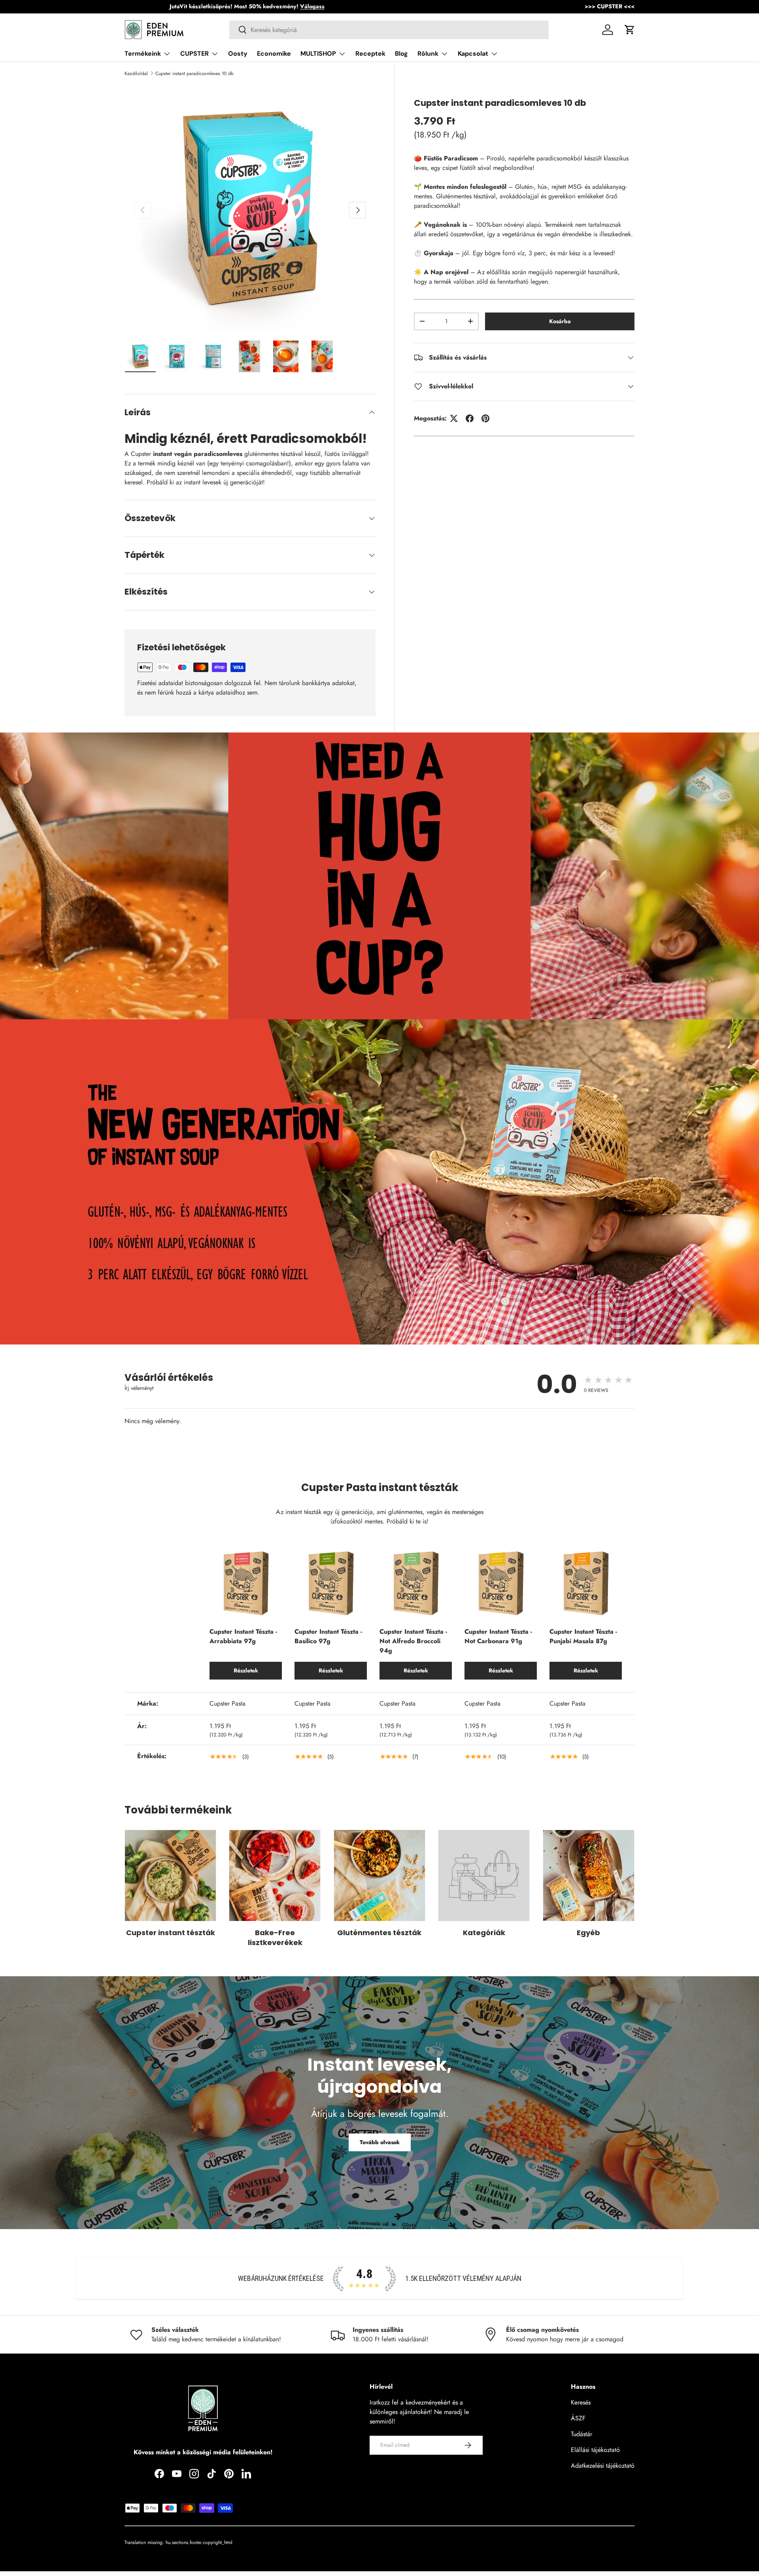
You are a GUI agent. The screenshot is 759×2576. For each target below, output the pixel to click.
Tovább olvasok (380, 2142)
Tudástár (582, 2434)
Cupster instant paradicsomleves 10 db (194, 73)
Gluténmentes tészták (379, 1933)
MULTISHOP (318, 54)
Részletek (246, 1670)
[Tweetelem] (454, 418)
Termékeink (143, 54)
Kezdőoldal (136, 73)
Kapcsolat (473, 54)
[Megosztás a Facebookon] (470, 418)
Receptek (370, 54)
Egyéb (588, 1933)
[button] (630, 30)
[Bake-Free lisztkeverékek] (275, 1876)
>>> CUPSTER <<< (610, 6)
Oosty (238, 54)
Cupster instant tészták (171, 1933)
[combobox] (389, 30)
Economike (274, 54)
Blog (401, 54)
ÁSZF (578, 2418)
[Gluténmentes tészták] (379, 1876)
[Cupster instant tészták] (170, 1876)
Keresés (581, 2402)
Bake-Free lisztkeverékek (275, 1938)
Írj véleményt (139, 1388)
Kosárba (560, 321)
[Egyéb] (589, 1876)
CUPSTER (194, 54)
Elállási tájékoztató (595, 2450)
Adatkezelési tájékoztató (603, 2466)
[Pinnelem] (485, 418)
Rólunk (428, 54)
